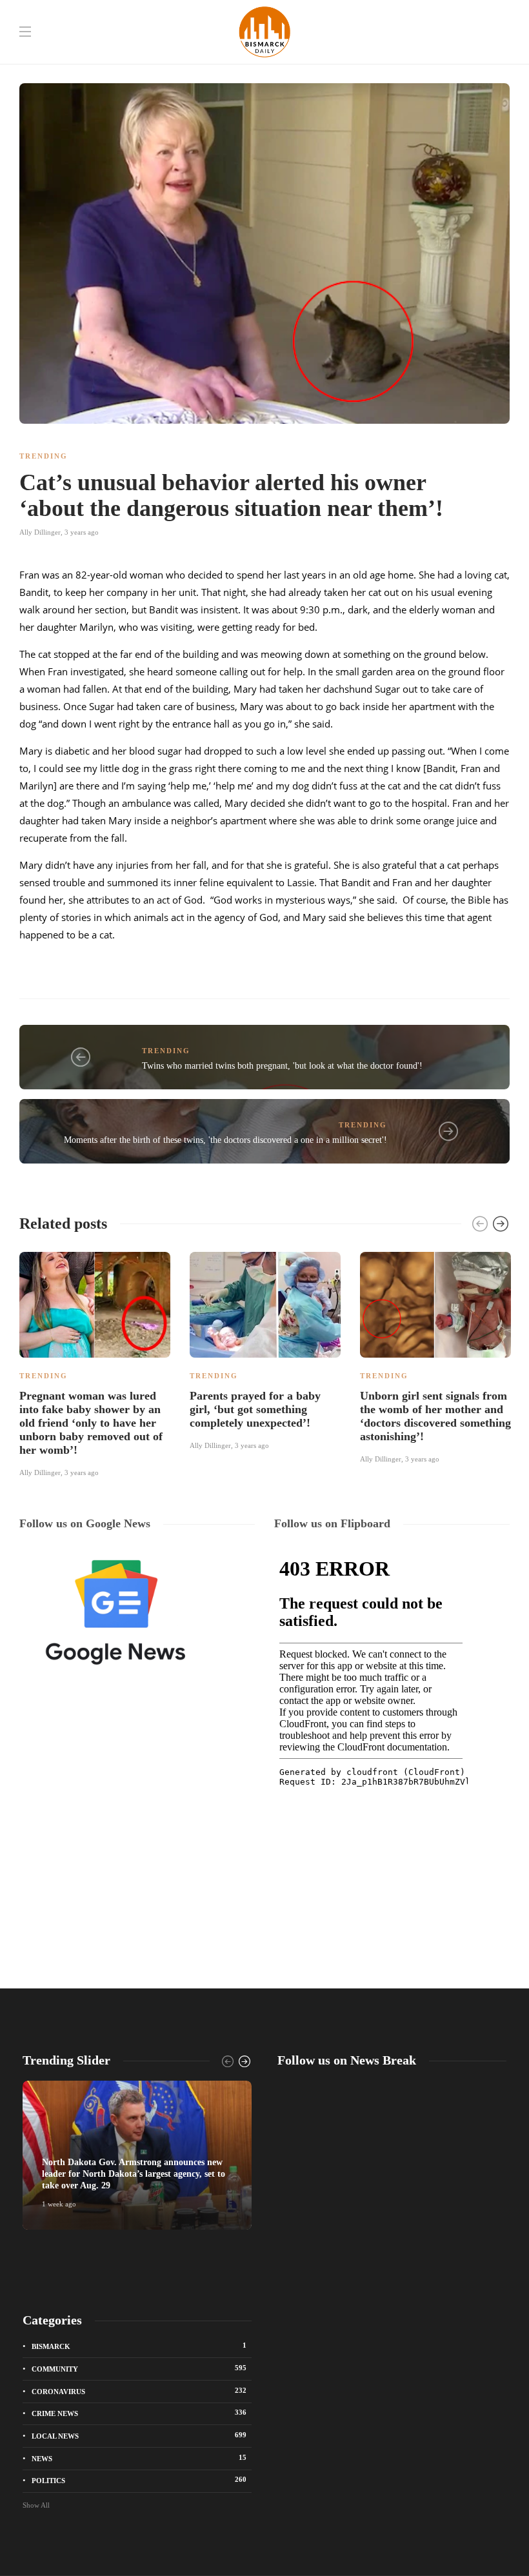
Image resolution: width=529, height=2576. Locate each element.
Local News (139, 2435)
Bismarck (139, 2346)
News (139, 2458)
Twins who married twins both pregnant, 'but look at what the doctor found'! (282, 1066)
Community (139, 2368)
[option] (95, 1362)
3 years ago (82, 532)
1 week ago (59, 2204)
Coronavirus (139, 2391)
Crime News (139, 2413)
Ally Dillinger (40, 532)
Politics (139, 2480)
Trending (44, 456)
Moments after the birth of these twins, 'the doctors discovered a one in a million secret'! (225, 1140)
